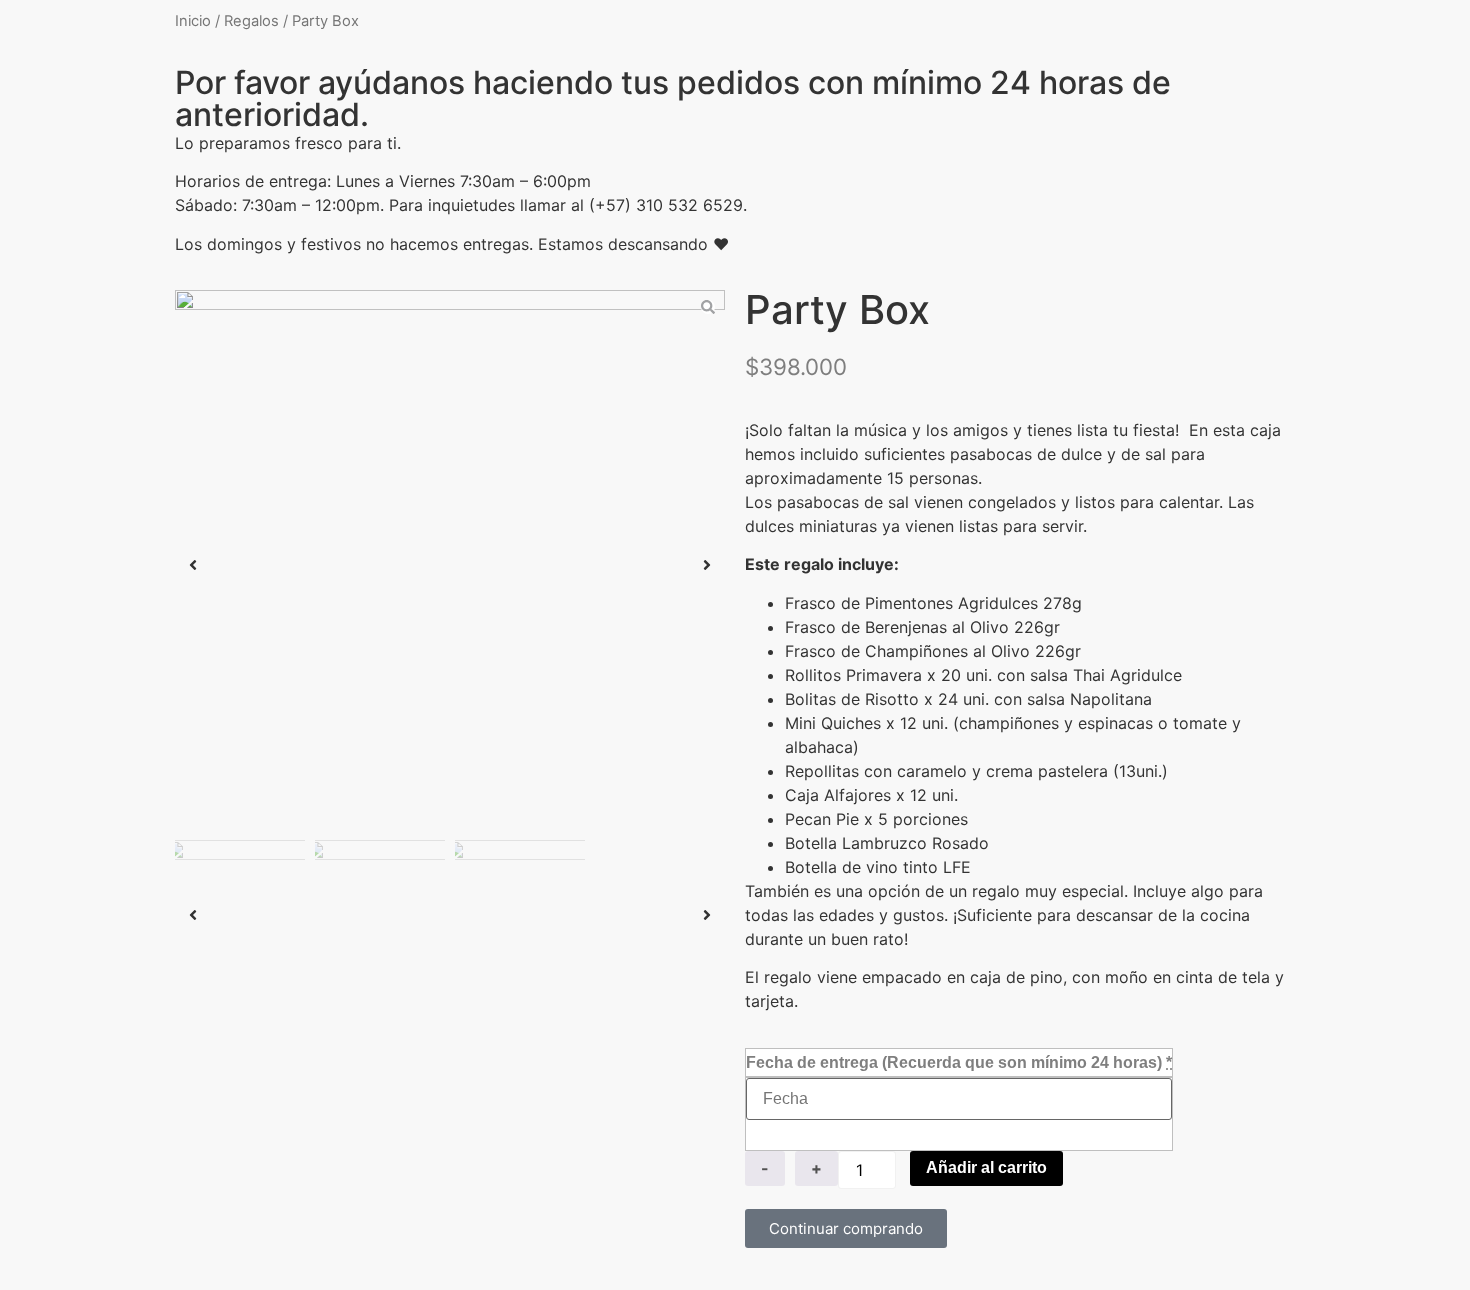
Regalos (251, 21)
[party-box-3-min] (450, 565)
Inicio (193, 21)
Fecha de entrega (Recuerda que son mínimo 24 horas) (959, 1063)
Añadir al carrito (986, 1167)
